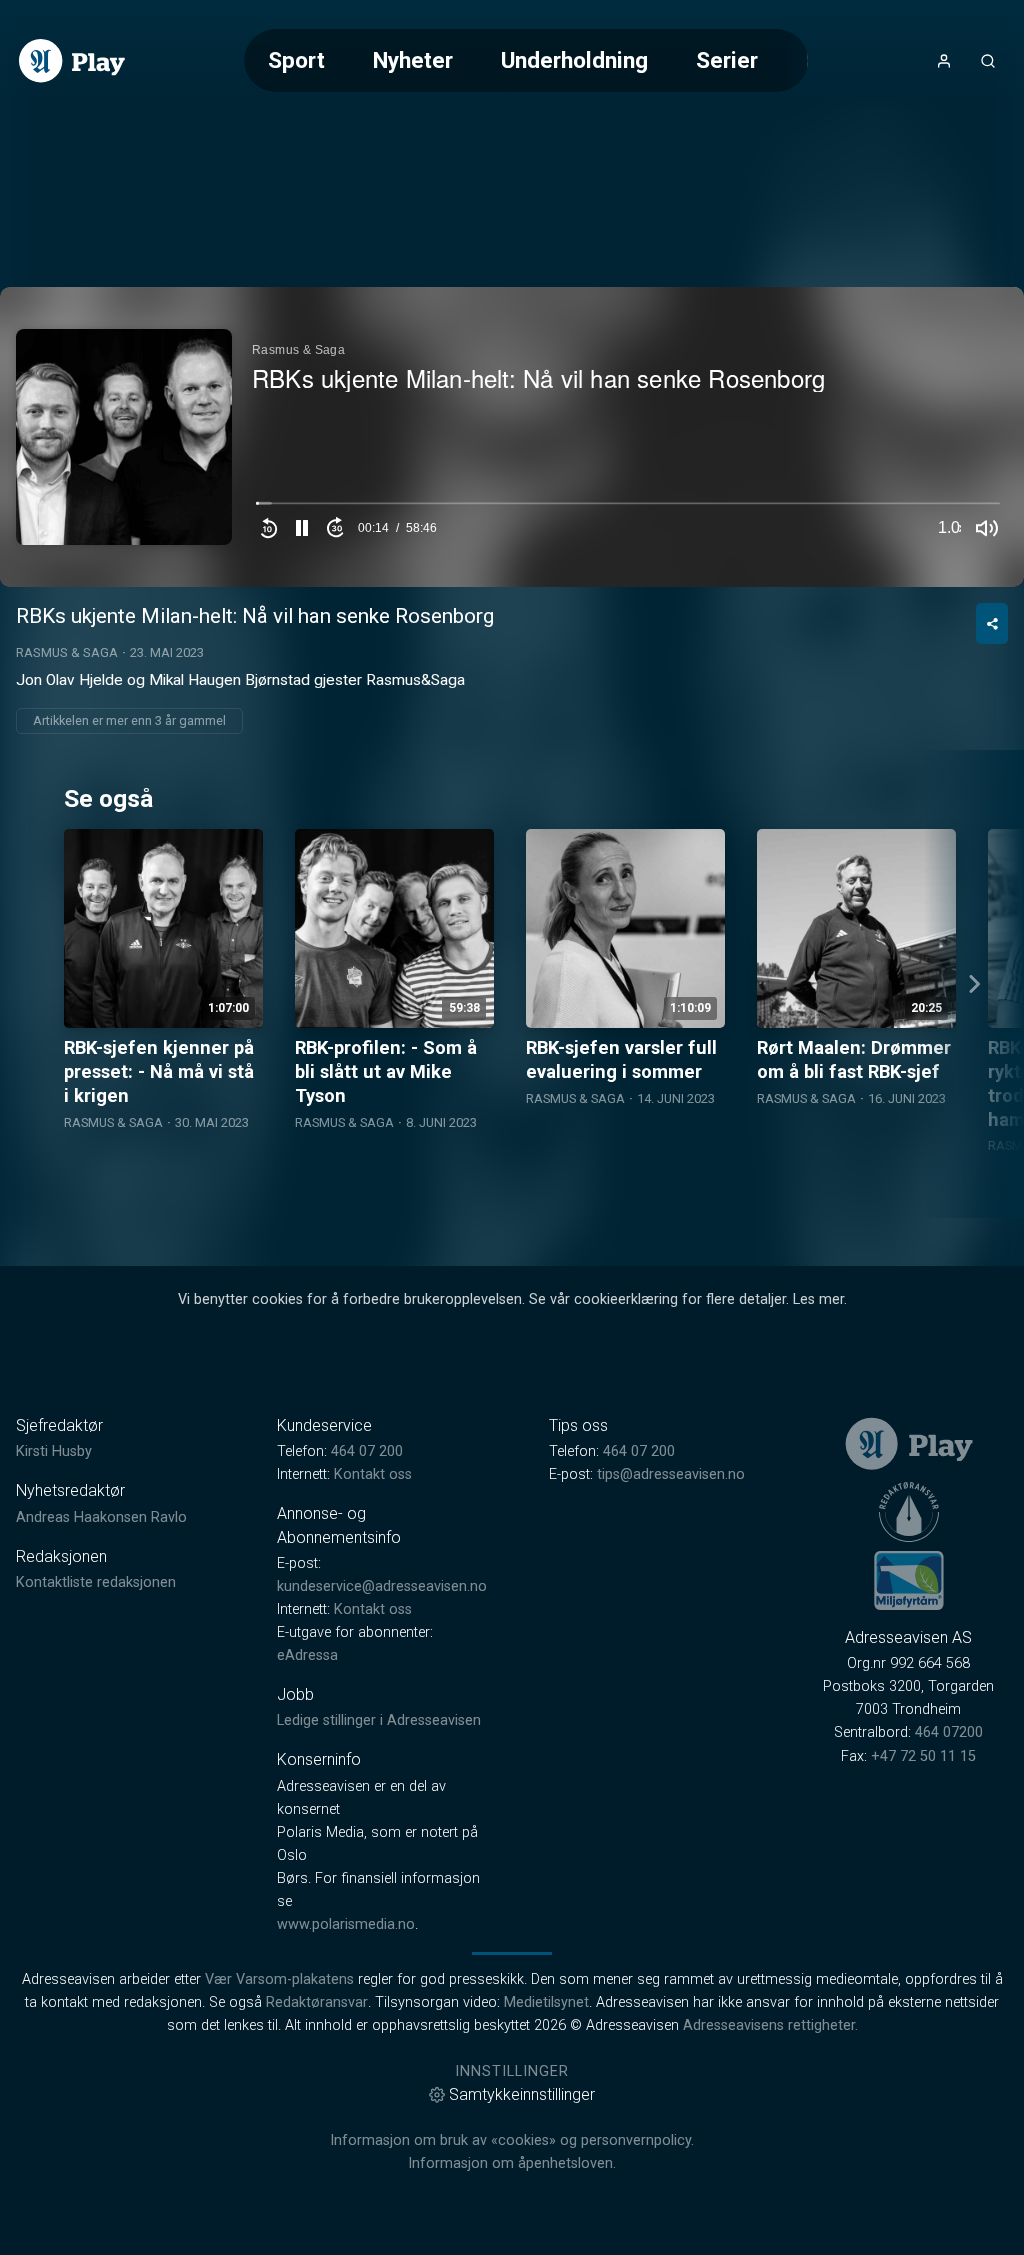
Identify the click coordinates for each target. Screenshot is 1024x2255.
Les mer (818, 1299)
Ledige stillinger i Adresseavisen (379, 1720)
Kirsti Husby (54, 1451)
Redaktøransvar (317, 2002)
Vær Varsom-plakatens (279, 1979)
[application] (512, 437)
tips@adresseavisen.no (671, 1474)
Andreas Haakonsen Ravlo (101, 1517)
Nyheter (413, 60)
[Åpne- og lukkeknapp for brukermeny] (944, 61)
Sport (296, 60)
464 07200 (949, 1732)
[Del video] (992, 623)
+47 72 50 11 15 (923, 1756)
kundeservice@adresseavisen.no (382, 1586)
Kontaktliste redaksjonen (96, 1582)
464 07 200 (367, 1451)
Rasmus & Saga (67, 652)
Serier (727, 60)
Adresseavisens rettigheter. (770, 2025)
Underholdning (574, 60)
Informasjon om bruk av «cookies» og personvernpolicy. (512, 2140)
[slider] (628, 508)
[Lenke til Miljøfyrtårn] (909, 1580)
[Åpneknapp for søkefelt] (988, 61)
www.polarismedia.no (346, 1924)
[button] (302, 528)
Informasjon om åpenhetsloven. (512, 2163)
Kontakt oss (373, 1474)
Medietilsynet (546, 2002)
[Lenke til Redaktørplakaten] (909, 1512)
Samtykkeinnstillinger (522, 2094)
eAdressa (307, 1655)
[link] (72, 61)
